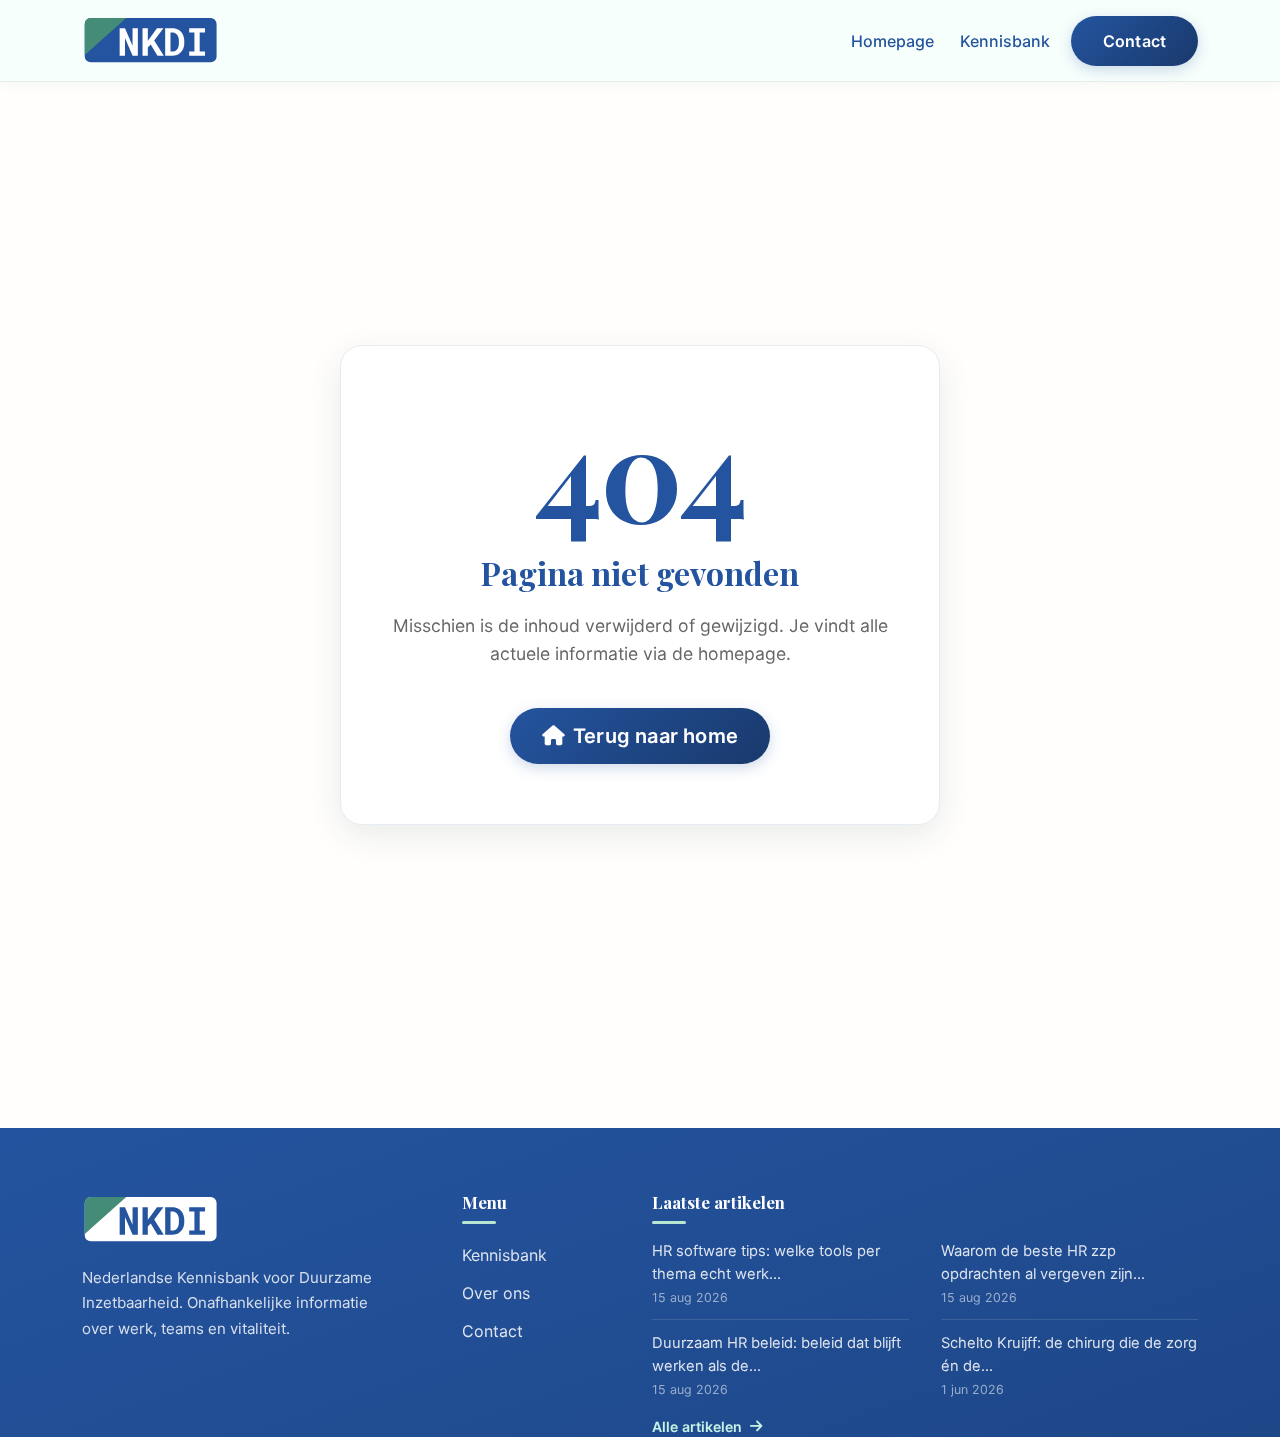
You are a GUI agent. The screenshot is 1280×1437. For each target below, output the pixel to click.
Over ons (496, 1293)
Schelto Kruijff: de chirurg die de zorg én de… (1069, 1354)
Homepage (892, 41)
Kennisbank (1005, 41)
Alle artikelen (697, 1426)
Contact (1134, 41)
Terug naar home (655, 736)
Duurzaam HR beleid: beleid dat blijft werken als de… (776, 1354)
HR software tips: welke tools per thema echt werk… (766, 1262)
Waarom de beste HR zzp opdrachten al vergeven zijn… (1043, 1262)
